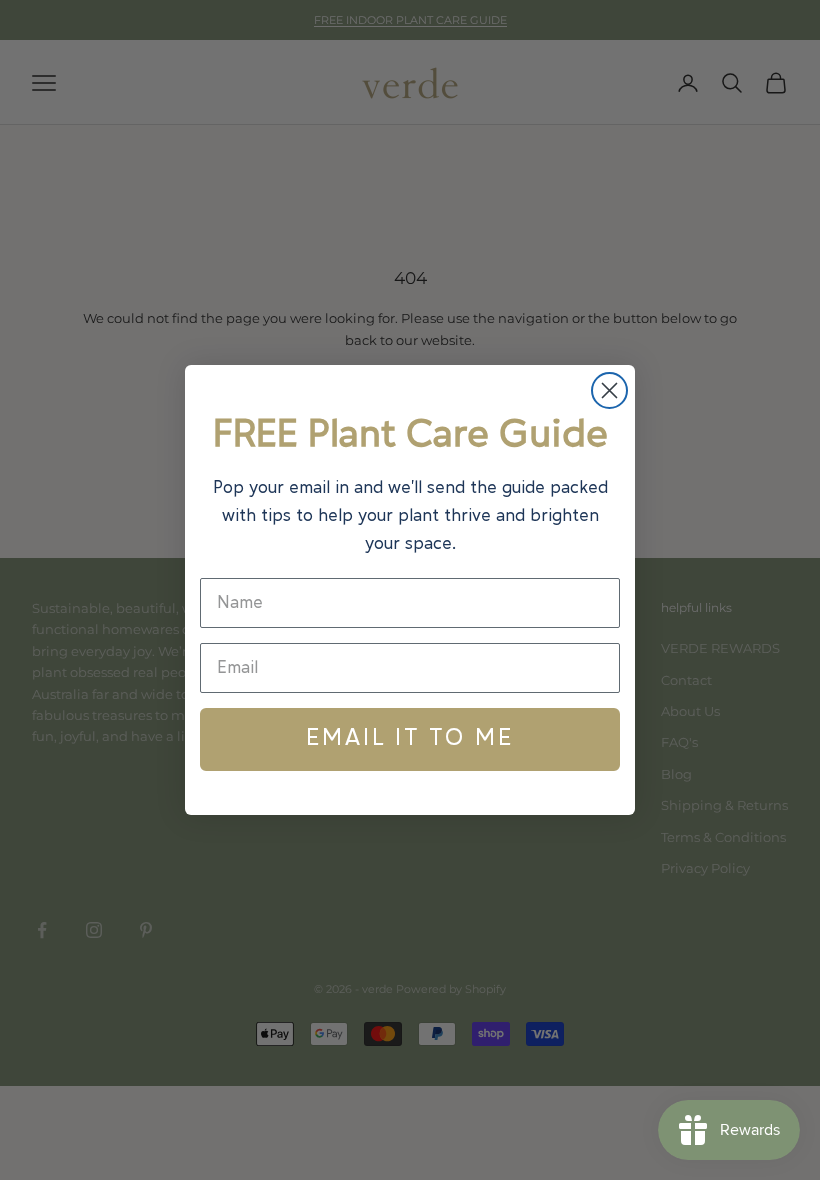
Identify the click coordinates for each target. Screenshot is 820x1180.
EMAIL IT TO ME (410, 739)
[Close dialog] (609, 390)
